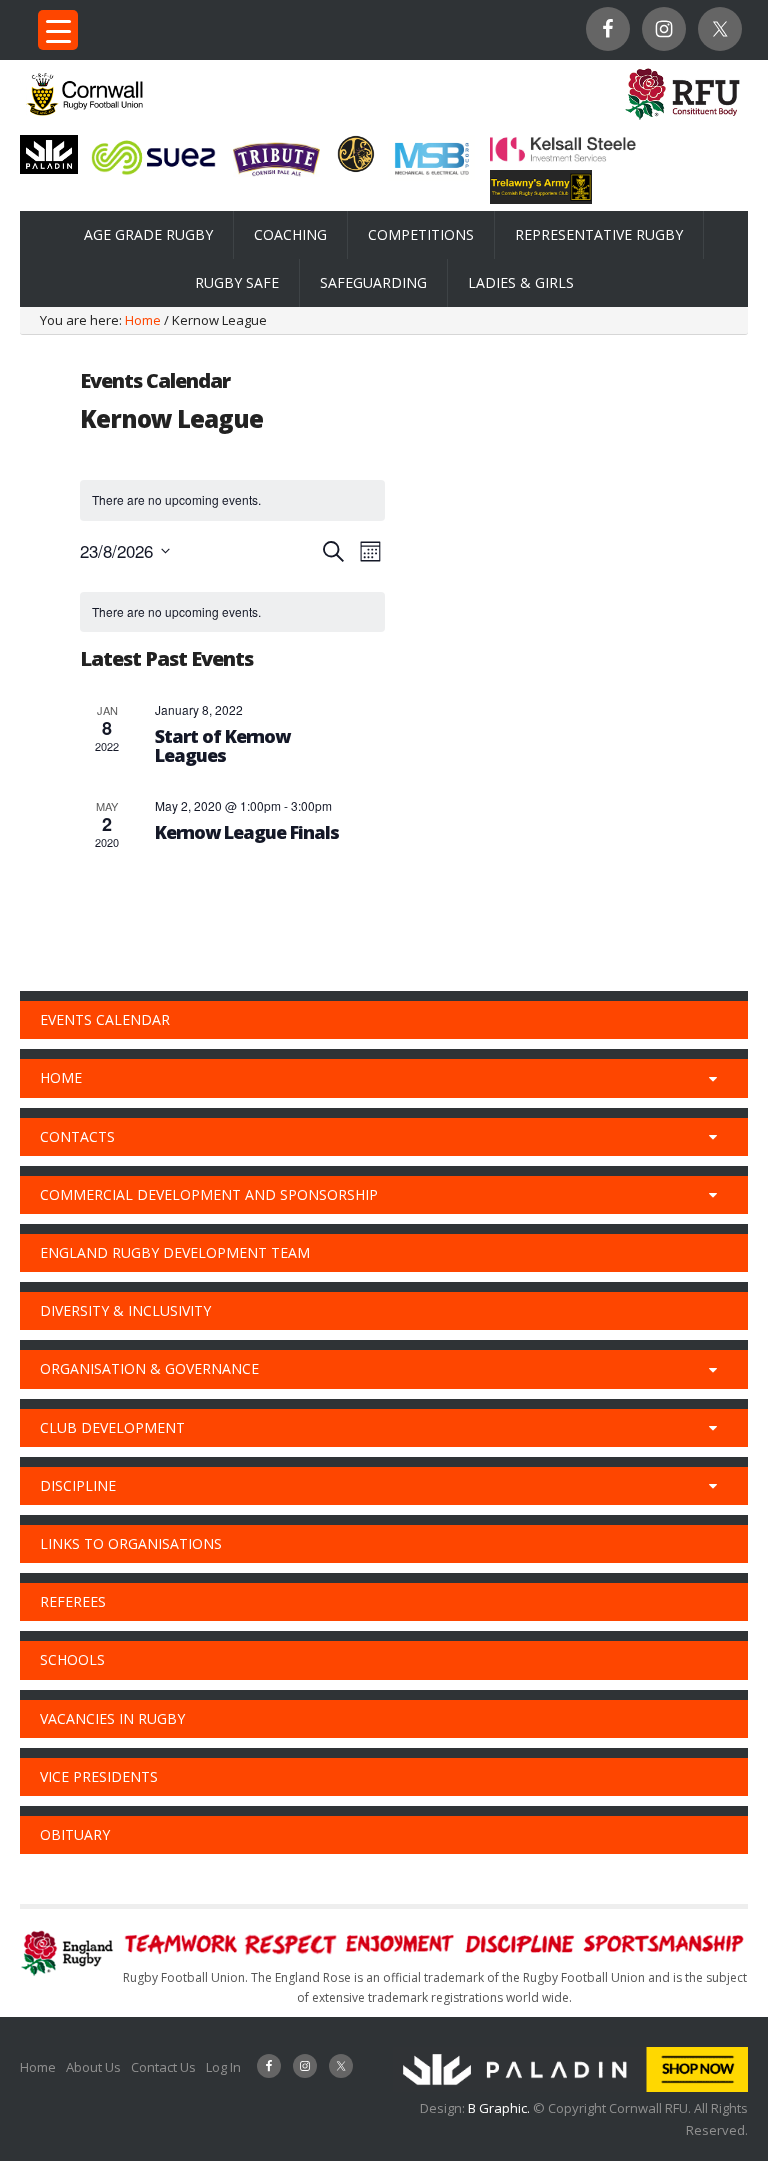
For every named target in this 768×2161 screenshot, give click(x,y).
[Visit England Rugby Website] (682, 122)
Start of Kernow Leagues (222, 746)
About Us (93, 2067)
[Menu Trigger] (58, 30)
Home (38, 2067)
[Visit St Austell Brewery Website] (276, 179)
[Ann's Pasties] (356, 167)
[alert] (232, 612)
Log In (223, 2067)
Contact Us (163, 2067)
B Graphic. (500, 2108)
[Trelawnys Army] (541, 198)
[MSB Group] (431, 175)
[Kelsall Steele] (563, 157)
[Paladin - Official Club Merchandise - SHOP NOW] (570, 2087)
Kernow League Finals (247, 832)
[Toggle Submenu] (713, 1078)
